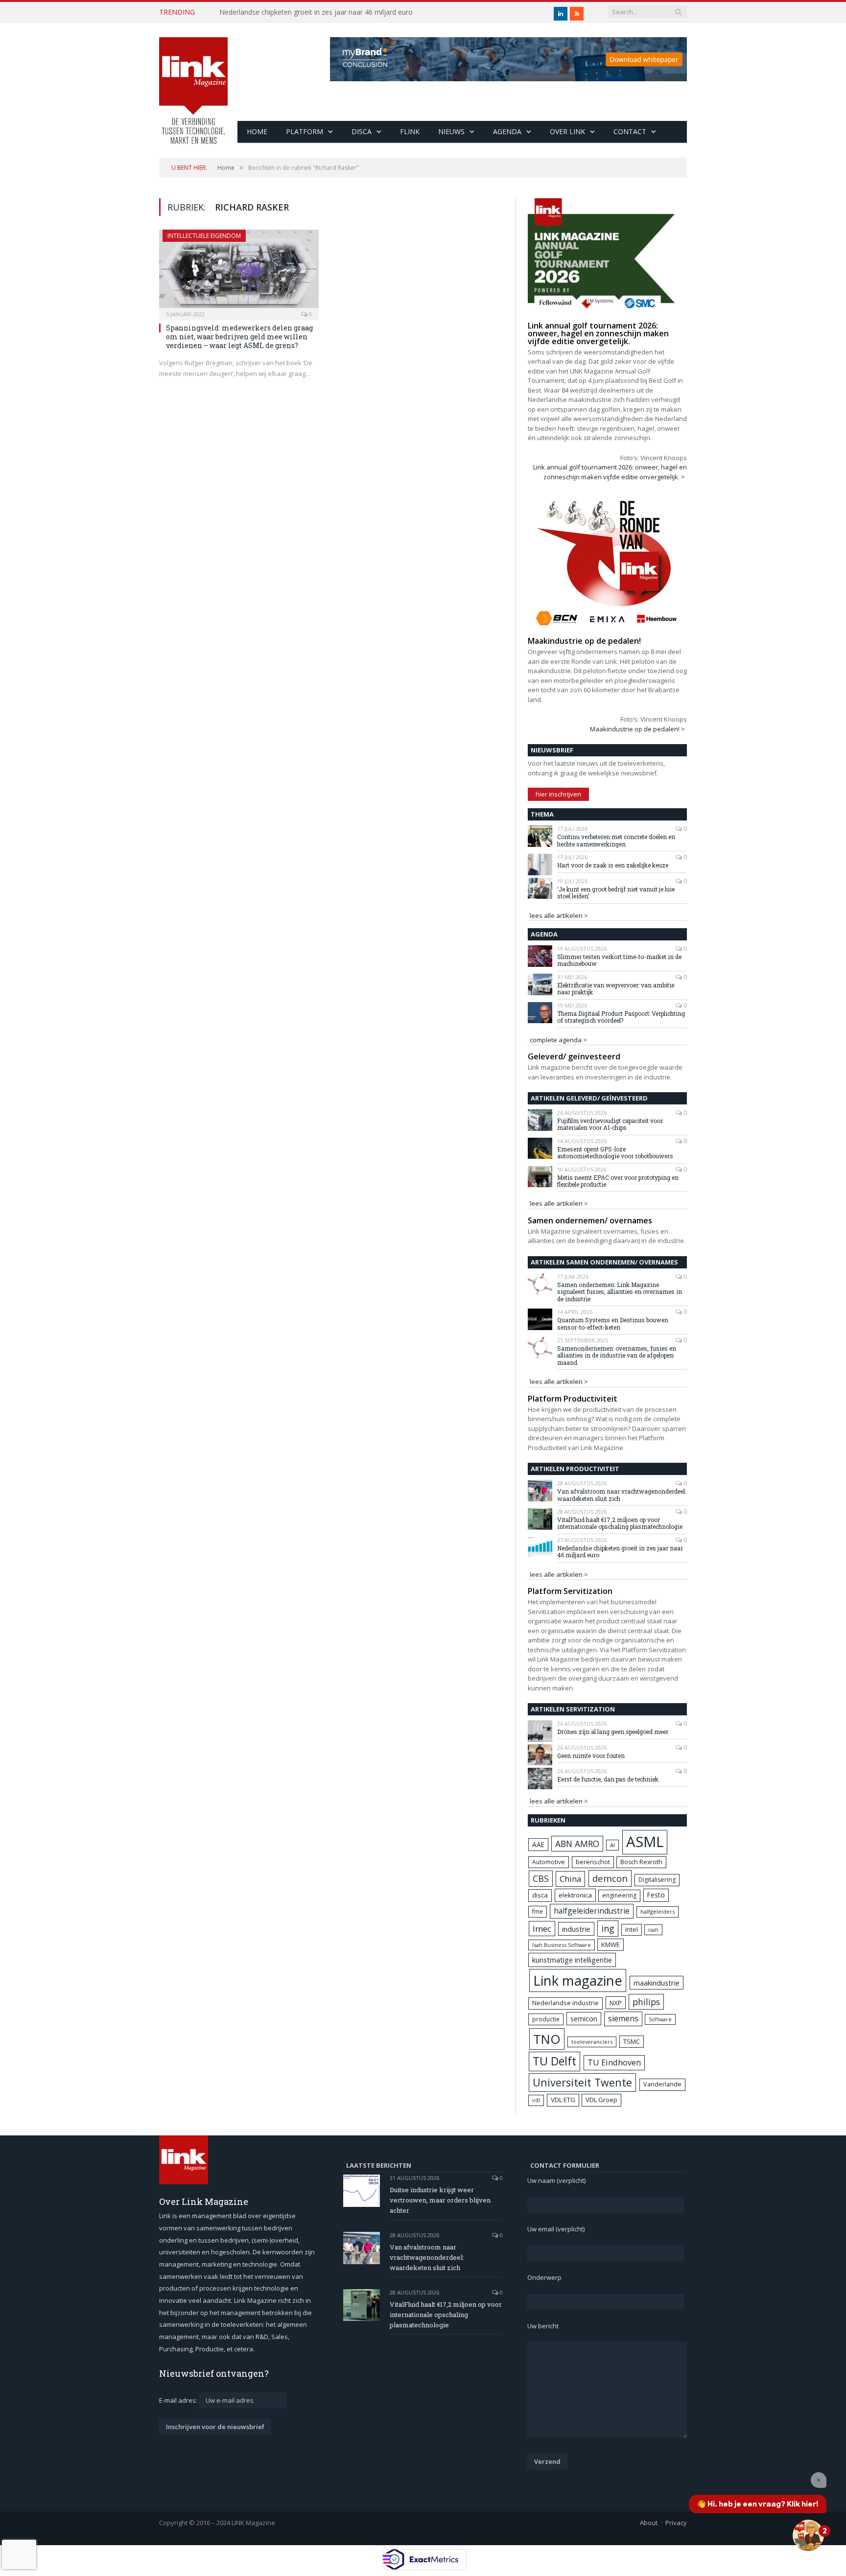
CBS (541, 1878)
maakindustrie (657, 1983)
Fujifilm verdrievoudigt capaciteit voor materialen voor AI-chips (610, 1124)
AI (612, 1845)
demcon (610, 1878)
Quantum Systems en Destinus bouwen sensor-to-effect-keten (613, 1323)
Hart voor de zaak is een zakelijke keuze (613, 865)
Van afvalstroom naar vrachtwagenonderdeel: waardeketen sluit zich (622, 1495)
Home (257, 131)
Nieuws (451, 131)
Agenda (507, 131)
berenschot (593, 1862)
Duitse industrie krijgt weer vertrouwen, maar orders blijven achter (440, 2200)
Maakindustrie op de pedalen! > (637, 729)
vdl (536, 2100)
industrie (576, 1929)
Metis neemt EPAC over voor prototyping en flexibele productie (618, 1181)
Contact (630, 131)
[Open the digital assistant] (808, 2535)
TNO (547, 2039)
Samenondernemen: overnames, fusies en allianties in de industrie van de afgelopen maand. (617, 1355)
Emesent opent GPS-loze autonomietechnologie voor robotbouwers (615, 1153)
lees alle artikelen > (559, 915)
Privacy (676, 2523)
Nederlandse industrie (565, 2003)
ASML (645, 1842)
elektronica (575, 1895)
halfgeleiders (658, 1911)
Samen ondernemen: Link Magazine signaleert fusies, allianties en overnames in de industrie (620, 1292)
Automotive (549, 1862)
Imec (542, 1929)
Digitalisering (657, 1880)
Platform (305, 131)
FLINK (410, 131)
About (649, 2523)
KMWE (611, 1944)
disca (540, 1895)
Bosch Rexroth (641, 1862)
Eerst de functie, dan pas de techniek (608, 1779)
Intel (632, 1930)
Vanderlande (662, 2084)
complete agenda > (558, 1040)
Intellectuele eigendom (204, 236)
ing (608, 1928)
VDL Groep (601, 2100)
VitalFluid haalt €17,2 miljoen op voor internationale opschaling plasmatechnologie (620, 1523)
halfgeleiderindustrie (592, 1911)
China (570, 1879)
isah (653, 1930)
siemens (623, 2018)
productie (546, 2019)
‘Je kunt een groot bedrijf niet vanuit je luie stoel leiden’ (616, 893)
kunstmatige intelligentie (572, 1960)
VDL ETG (563, 2100)
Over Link (567, 131)
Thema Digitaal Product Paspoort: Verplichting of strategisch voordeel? (621, 1017)
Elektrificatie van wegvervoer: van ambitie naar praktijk (616, 989)
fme (538, 1911)
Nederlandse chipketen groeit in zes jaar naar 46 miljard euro (316, 12)
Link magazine (578, 1980)
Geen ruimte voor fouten (591, 1756)
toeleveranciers (592, 2042)
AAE (538, 1844)
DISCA (362, 131)
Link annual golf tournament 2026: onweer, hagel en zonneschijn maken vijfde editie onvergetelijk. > (610, 472)
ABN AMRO (577, 1844)
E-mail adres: (179, 2400)
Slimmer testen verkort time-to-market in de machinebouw (619, 960)
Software (660, 2019)
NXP (616, 2003)
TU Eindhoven (614, 2062)
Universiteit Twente (582, 2082)
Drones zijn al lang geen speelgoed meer (613, 1732)
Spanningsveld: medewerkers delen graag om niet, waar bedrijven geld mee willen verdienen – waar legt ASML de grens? (239, 337)
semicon (584, 2019)
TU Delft (554, 2061)
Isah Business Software (562, 1945)
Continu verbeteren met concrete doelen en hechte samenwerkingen (616, 840)
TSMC (632, 2041)
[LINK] (193, 81)
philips (646, 2002)
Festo (656, 1895)
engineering (619, 1895)
